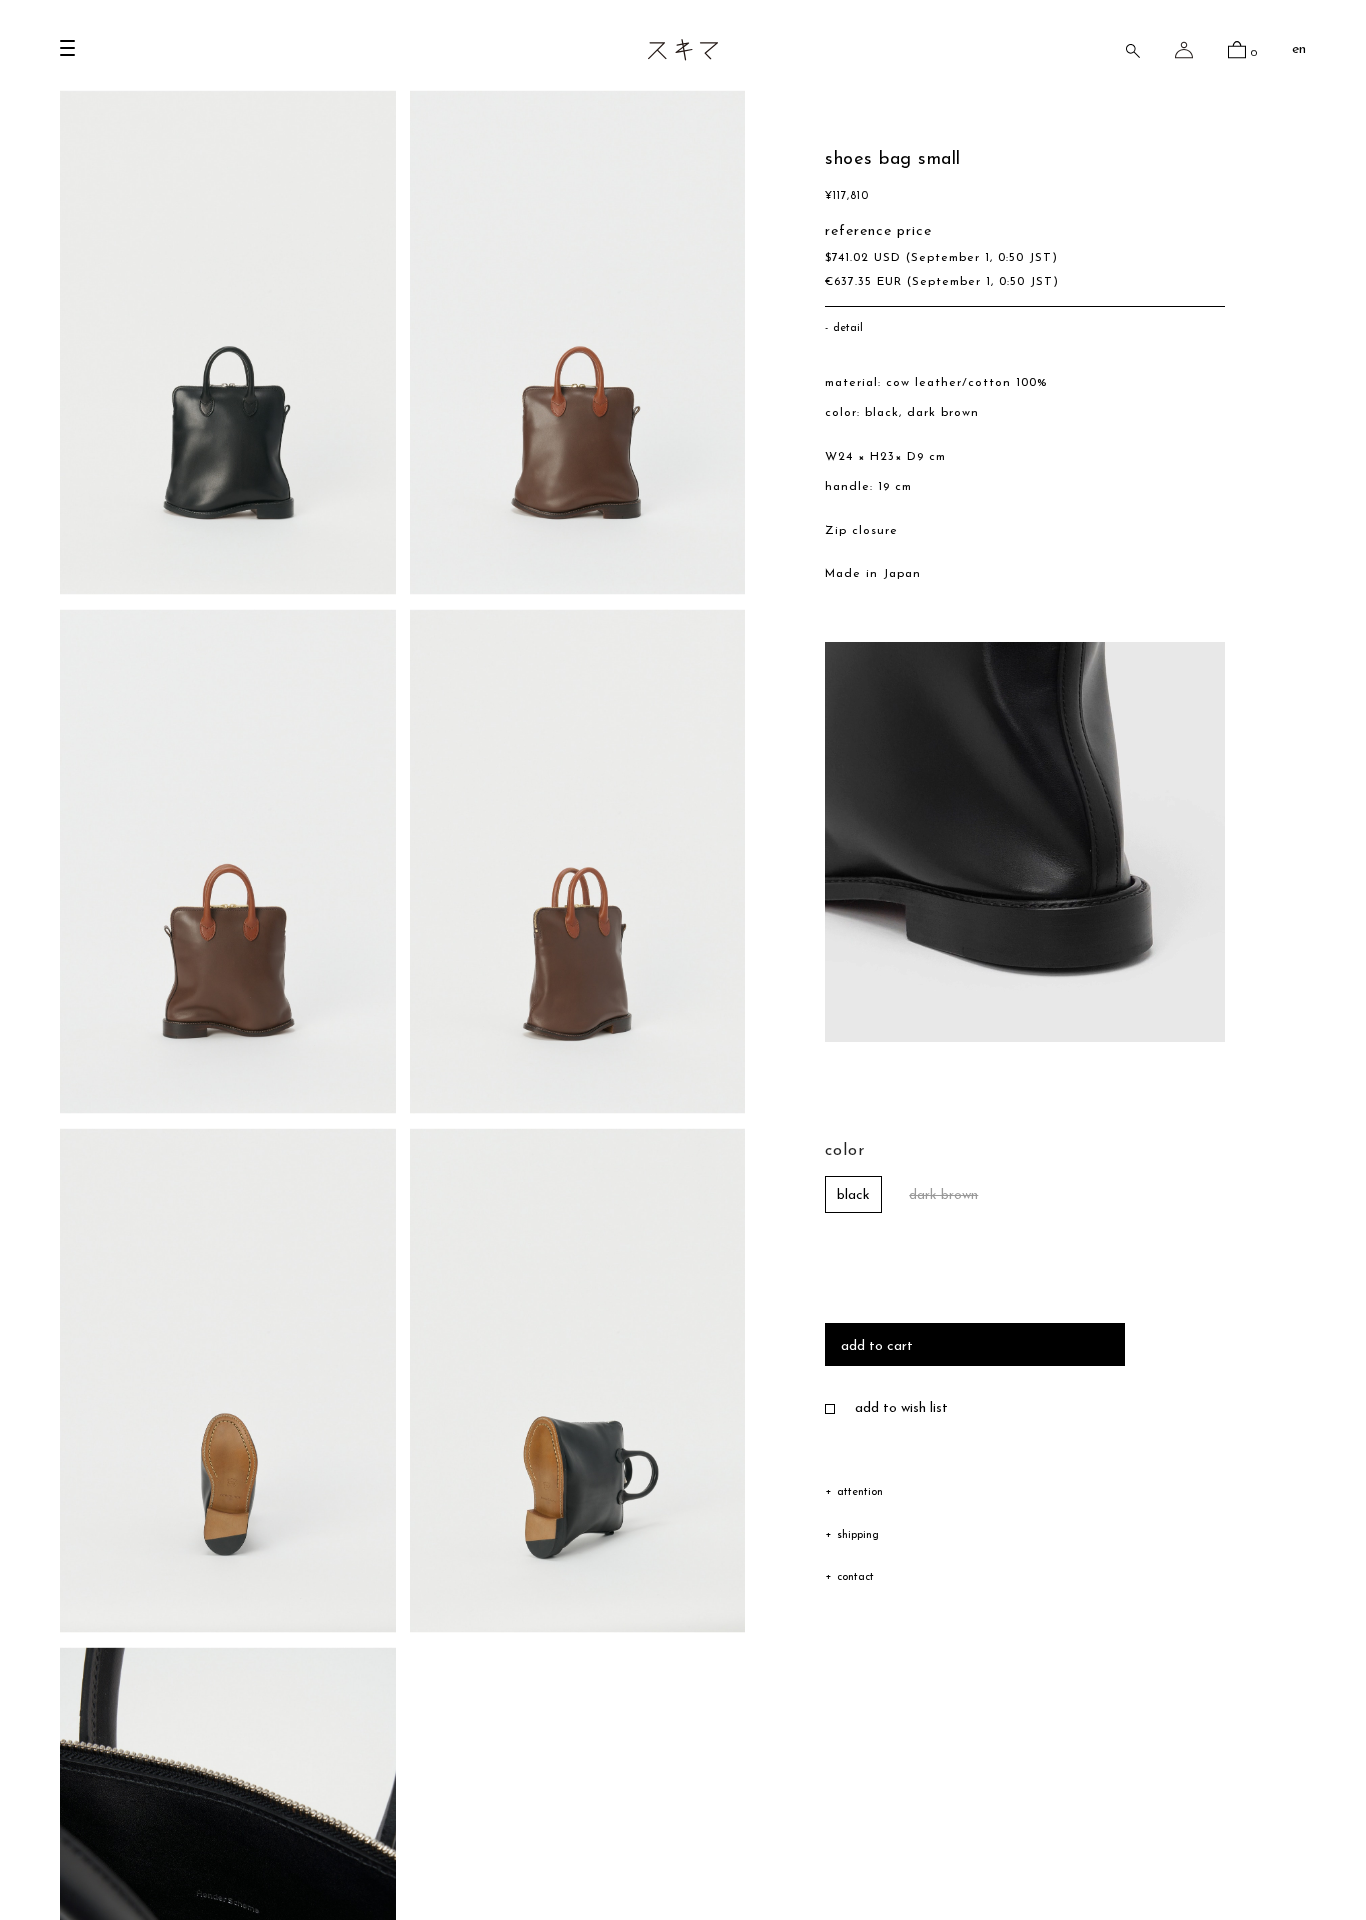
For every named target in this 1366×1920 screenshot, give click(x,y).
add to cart (877, 1346)
